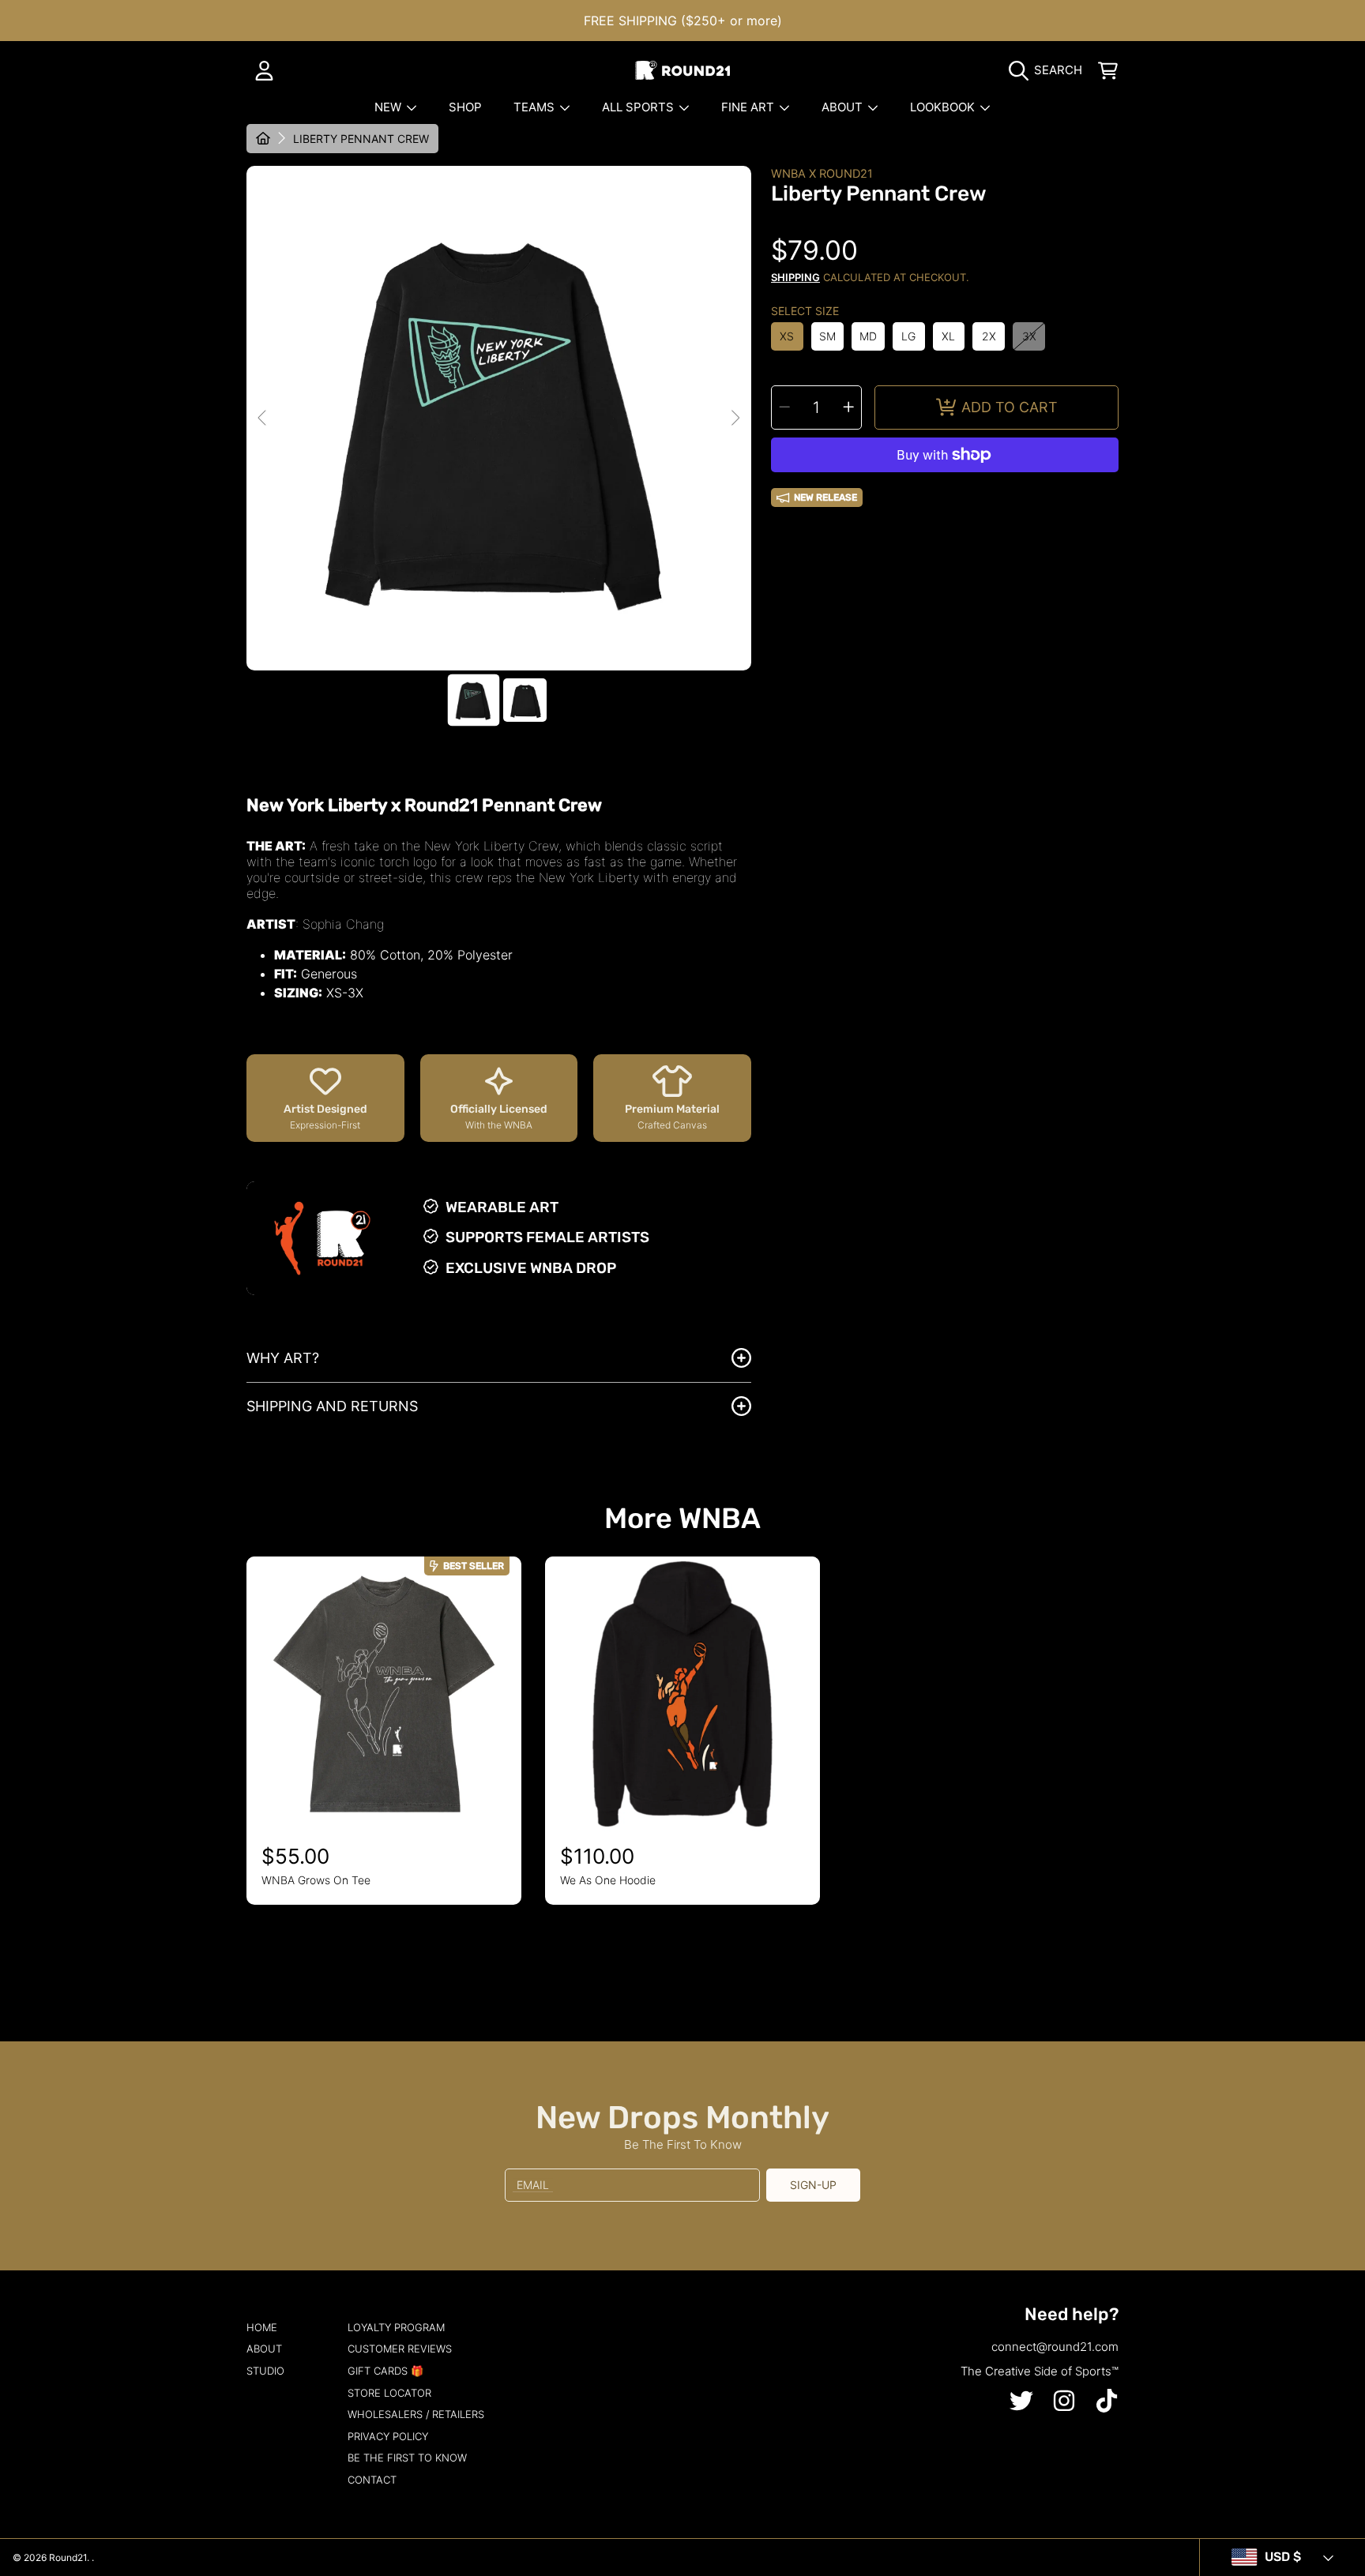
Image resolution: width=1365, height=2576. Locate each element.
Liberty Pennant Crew (361, 139)
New (389, 107)
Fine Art (749, 107)
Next (735, 419)
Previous (263, 419)
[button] (1049, 70)
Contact (372, 2480)
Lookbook (944, 107)
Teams (536, 107)
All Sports (639, 107)
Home (262, 2327)
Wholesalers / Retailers (416, 2414)
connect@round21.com (1055, 2347)
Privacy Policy (388, 2436)
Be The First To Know (407, 2458)
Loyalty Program (396, 2327)
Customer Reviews (400, 2349)
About (844, 107)
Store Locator (389, 2393)
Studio (265, 2371)
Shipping (795, 277)
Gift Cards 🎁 (385, 2371)
